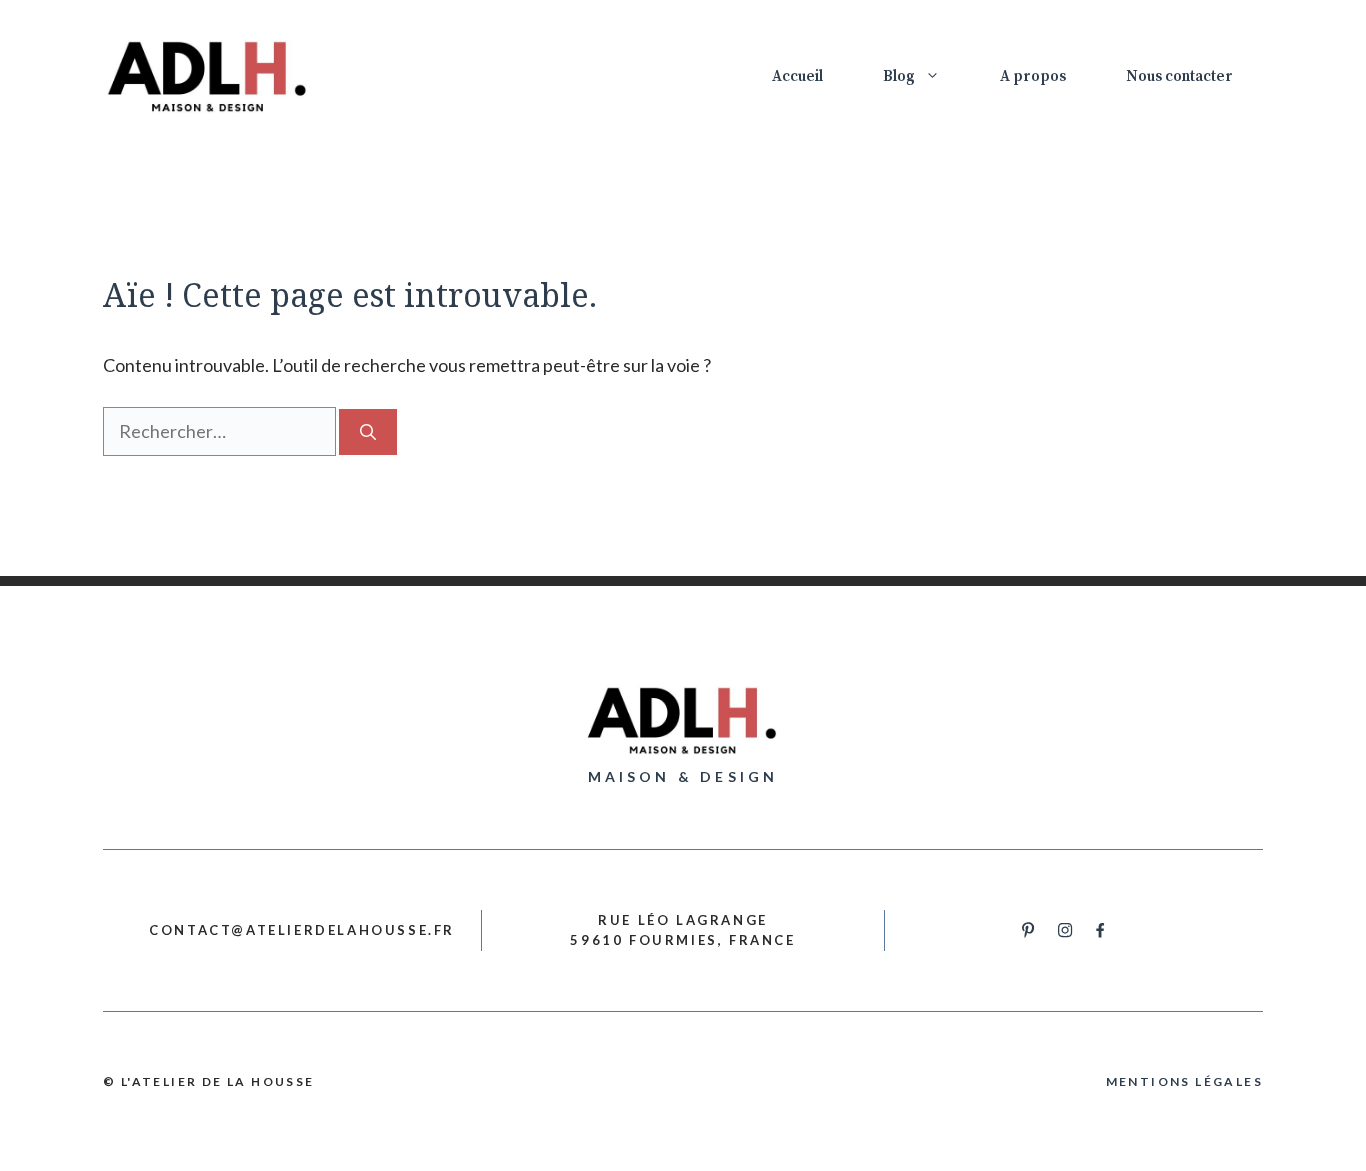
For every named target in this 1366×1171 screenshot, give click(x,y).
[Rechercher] (368, 432)
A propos (1033, 76)
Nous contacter (1179, 76)
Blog (899, 76)
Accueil (797, 76)
